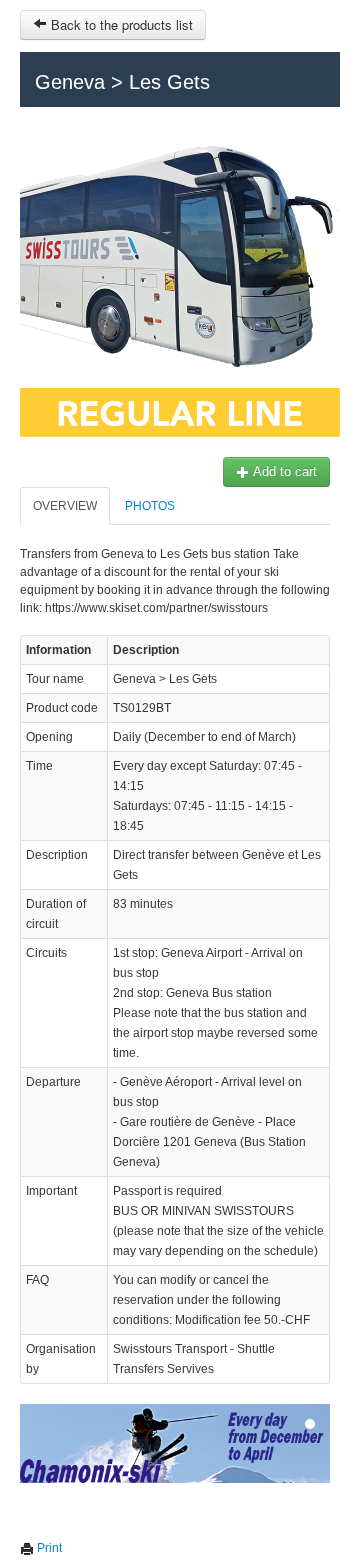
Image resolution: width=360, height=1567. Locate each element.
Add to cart (283, 471)
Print (48, 1548)
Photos (150, 506)
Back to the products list (120, 24)
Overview (65, 506)
